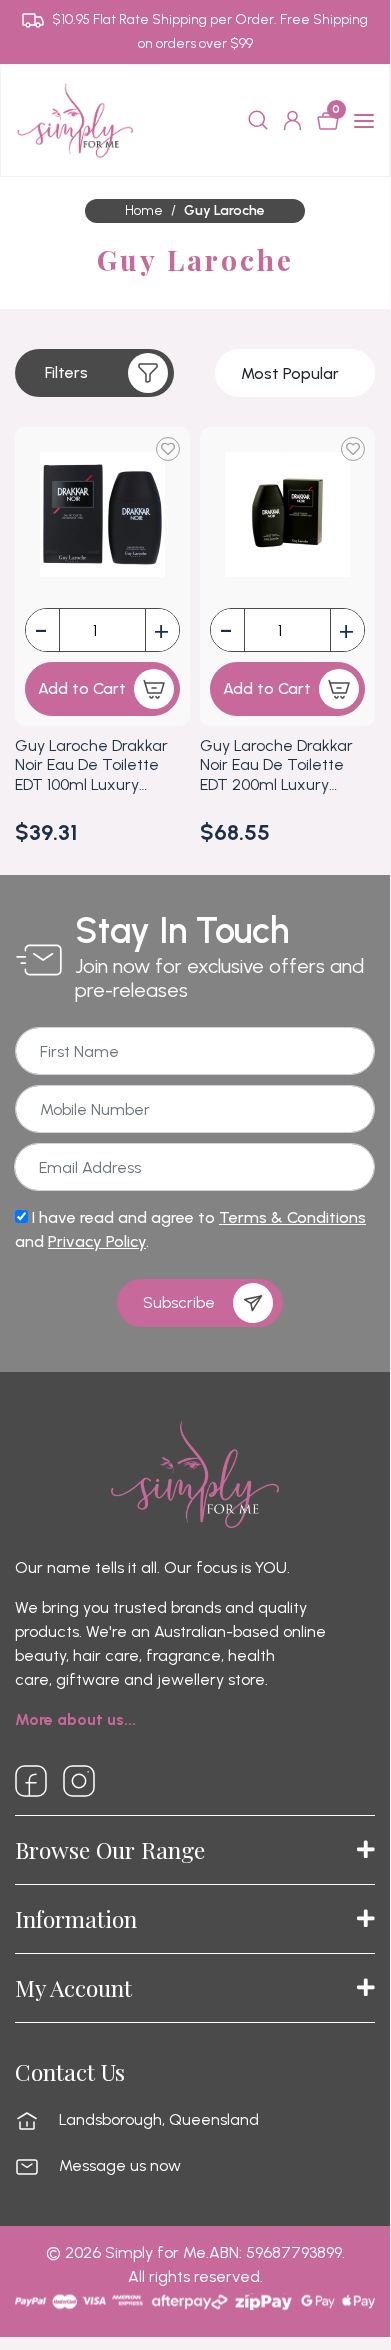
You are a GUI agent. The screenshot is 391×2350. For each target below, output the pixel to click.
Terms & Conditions (292, 1217)
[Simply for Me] (75, 119)
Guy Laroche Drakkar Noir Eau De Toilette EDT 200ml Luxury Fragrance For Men (276, 765)
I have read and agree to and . (190, 1229)
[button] (94, 373)
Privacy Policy (97, 1241)
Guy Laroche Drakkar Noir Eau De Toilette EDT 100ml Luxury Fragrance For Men (91, 765)
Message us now (120, 2166)
